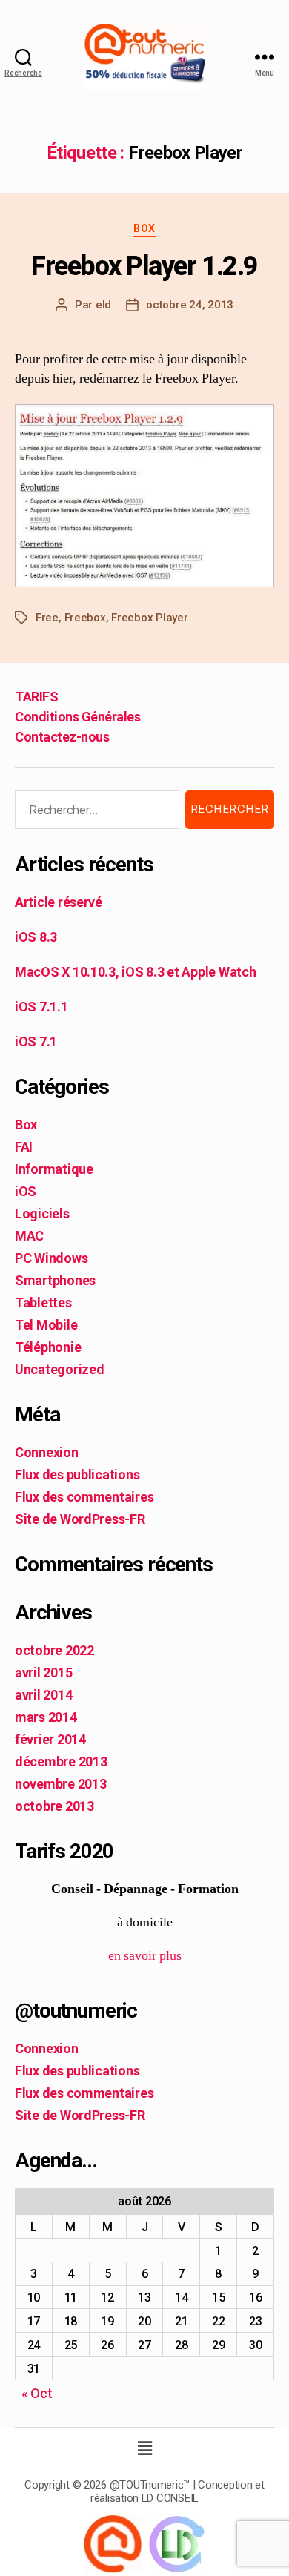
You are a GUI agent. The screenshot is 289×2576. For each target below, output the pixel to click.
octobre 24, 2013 (190, 305)
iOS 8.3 (36, 937)
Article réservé (59, 902)
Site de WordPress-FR (80, 1519)
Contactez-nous (62, 737)
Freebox (85, 618)
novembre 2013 (61, 1784)
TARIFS (36, 697)
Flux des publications (77, 1474)
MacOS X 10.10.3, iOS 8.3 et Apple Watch (135, 972)
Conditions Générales (77, 717)
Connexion (47, 1452)
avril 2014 (43, 1695)
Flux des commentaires (84, 1497)
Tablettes (43, 1302)
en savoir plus (145, 1956)
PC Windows (51, 1258)
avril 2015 (43, 1672)
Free (47, 618)
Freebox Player (149, 618)
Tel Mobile (46, 1325)
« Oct (37, 2393)
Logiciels (42, 1213)
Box (144, 228)
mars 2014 (46, 1717)
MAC (29, 1236)
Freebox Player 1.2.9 (144, 266)
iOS (26, 1191)
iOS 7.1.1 (41, 1007)
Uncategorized (60, 1369)
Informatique (54, 1169)
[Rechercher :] (94, 813)
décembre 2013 (61, 1761)
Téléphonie (48, 1347)
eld (103, 305)
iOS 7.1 (36, 1041)
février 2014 (50, 1739)
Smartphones (55, 1280)
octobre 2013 (54, 1806)
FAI (24, 1147)
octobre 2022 (54, 1650)
